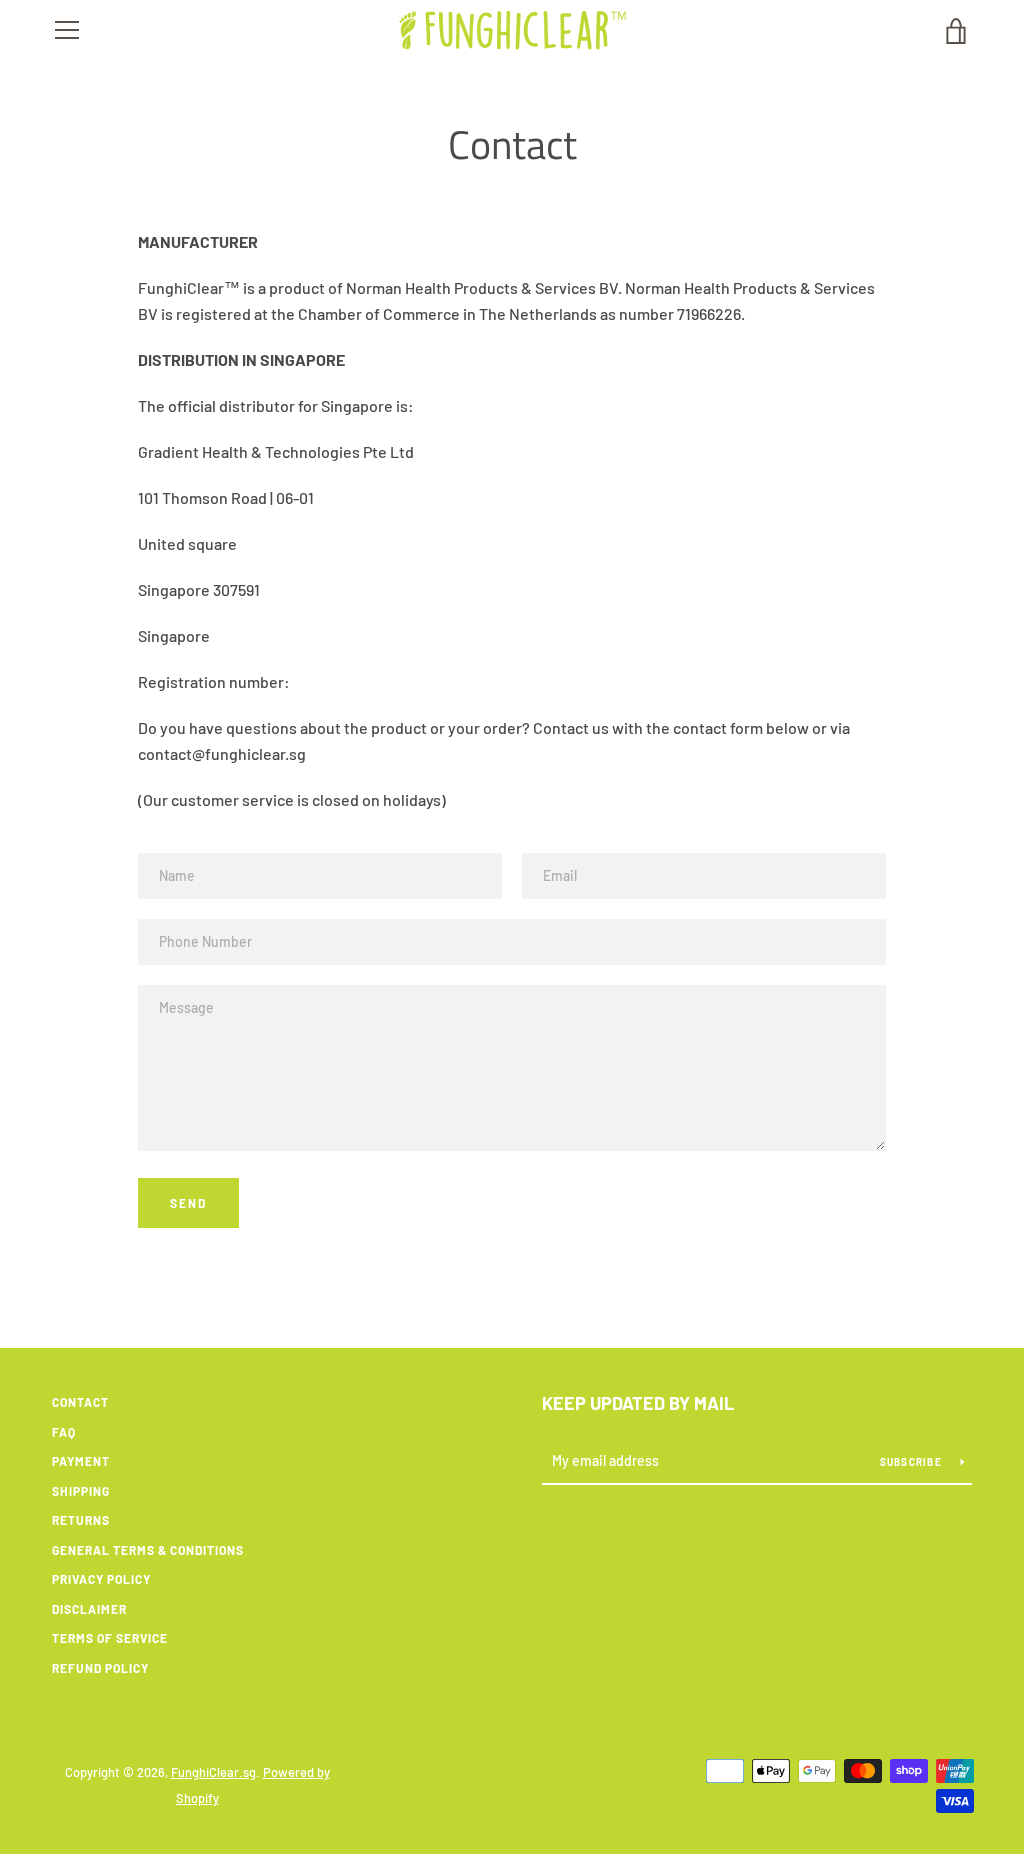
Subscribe (913, 1462)
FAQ (64, 1432)
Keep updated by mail (638, 1403)
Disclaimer (89, 1609)
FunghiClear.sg (213, 1772)
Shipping (81, 1491)
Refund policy (100, 1668)
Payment (81, 1461)
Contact (80, 1402)
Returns (81, 1520)
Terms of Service (110, 1638)
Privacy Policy (101, 1579)
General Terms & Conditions (148, 1550)
